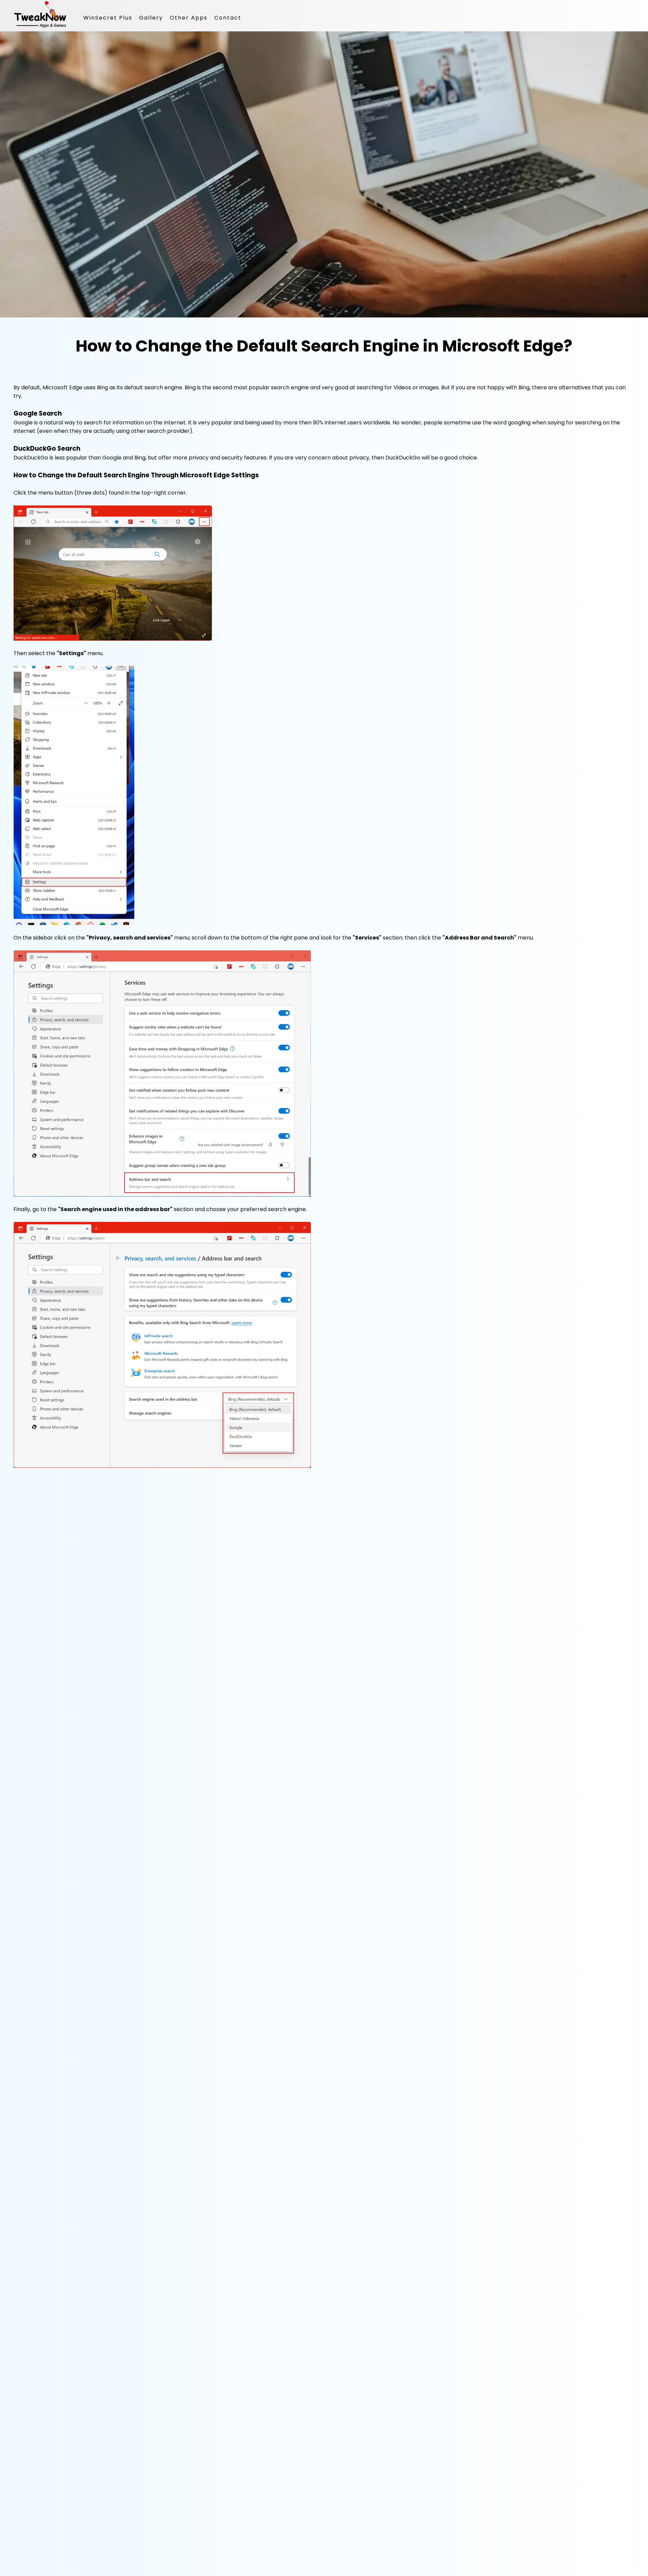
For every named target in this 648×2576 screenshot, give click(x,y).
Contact (228, 18)
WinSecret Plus (108, 18)
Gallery (151, 18)
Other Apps (189, 18)
